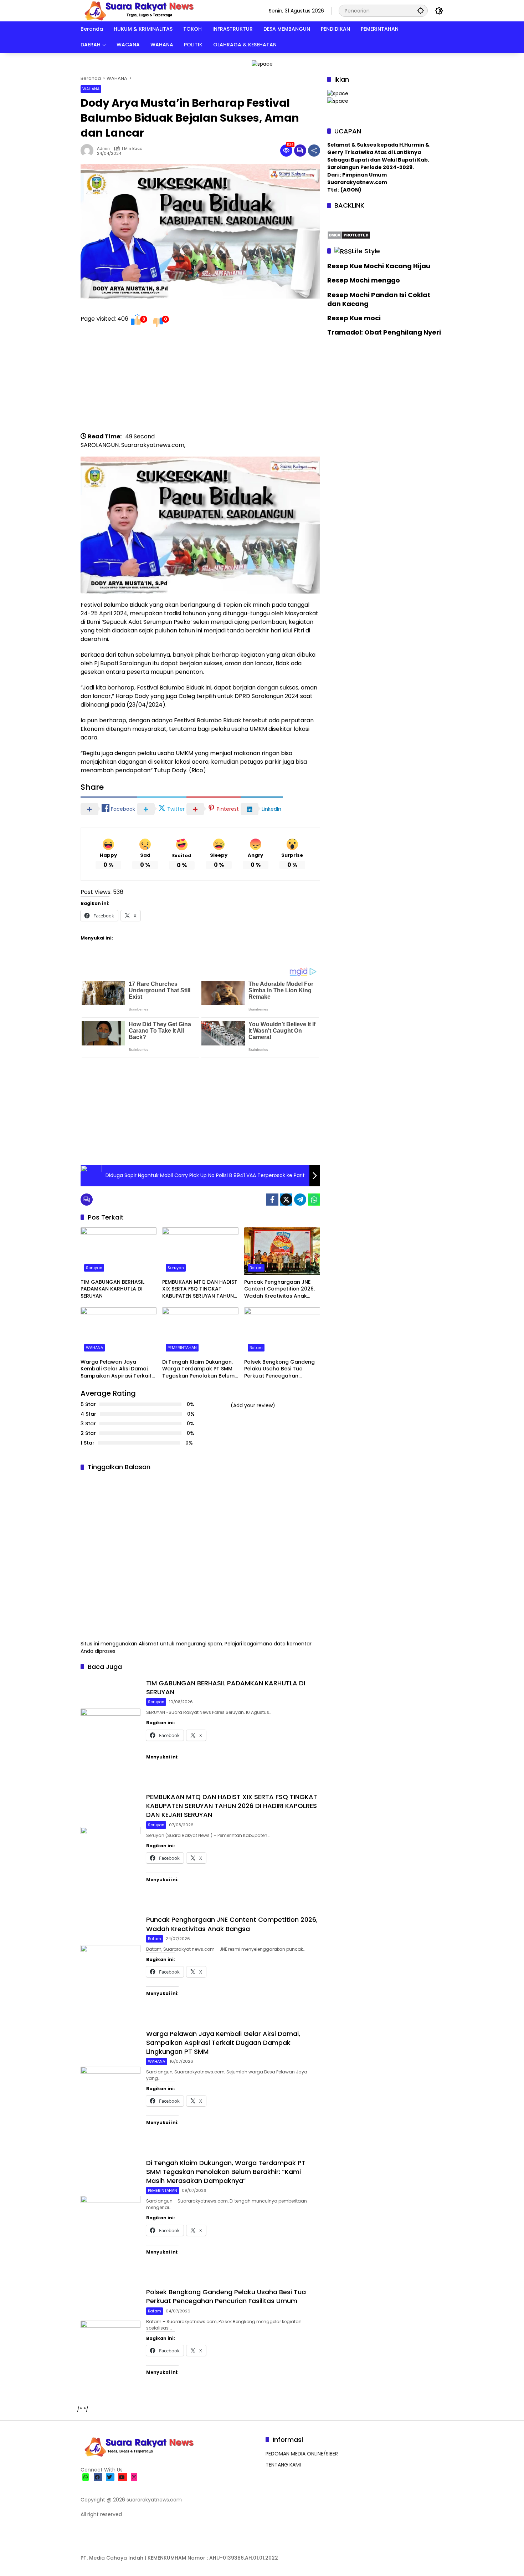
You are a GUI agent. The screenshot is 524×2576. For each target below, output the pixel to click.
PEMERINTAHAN (182, 1348)
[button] (421, 11)
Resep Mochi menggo (364, 280)
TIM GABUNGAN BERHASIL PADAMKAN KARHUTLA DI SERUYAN (112, 1289)
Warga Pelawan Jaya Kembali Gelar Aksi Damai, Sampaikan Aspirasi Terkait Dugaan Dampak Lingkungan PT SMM (118, 1369)
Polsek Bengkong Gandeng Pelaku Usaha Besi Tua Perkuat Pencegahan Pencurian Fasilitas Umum (279, 1369)
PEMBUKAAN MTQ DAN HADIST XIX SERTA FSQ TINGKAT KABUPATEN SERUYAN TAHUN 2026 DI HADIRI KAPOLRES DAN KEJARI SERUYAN (200, 1289)
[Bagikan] (314, 151)
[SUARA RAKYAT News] (138, 10)
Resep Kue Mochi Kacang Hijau (379, 266)
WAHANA (91, 89)
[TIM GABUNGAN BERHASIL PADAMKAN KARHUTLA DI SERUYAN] (119, 1251)
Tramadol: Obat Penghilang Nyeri (384, 332)
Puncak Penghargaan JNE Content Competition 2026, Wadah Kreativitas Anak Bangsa (279, 1289)
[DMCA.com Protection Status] (349, 234)
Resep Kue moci (354, 318)
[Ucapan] (338, 93)
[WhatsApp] (314, 1200)
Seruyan (94, 1268)
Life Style (366, 251)
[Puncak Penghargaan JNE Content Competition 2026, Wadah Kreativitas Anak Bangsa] (282, 1251)
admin (103, 149)
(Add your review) (253, 1405)
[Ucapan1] (262, 63)
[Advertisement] (200, 382)
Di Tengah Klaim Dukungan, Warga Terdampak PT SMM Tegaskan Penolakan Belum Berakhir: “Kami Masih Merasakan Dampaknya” (198, 1369)
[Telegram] (300, 1200)
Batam (256, 1268)
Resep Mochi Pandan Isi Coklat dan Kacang (379, 299)
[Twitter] (286, 1200)
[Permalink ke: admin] (89, 151)
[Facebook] (272, 1200)
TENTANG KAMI (283, 2465)
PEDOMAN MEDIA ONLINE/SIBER (302, 2454)
